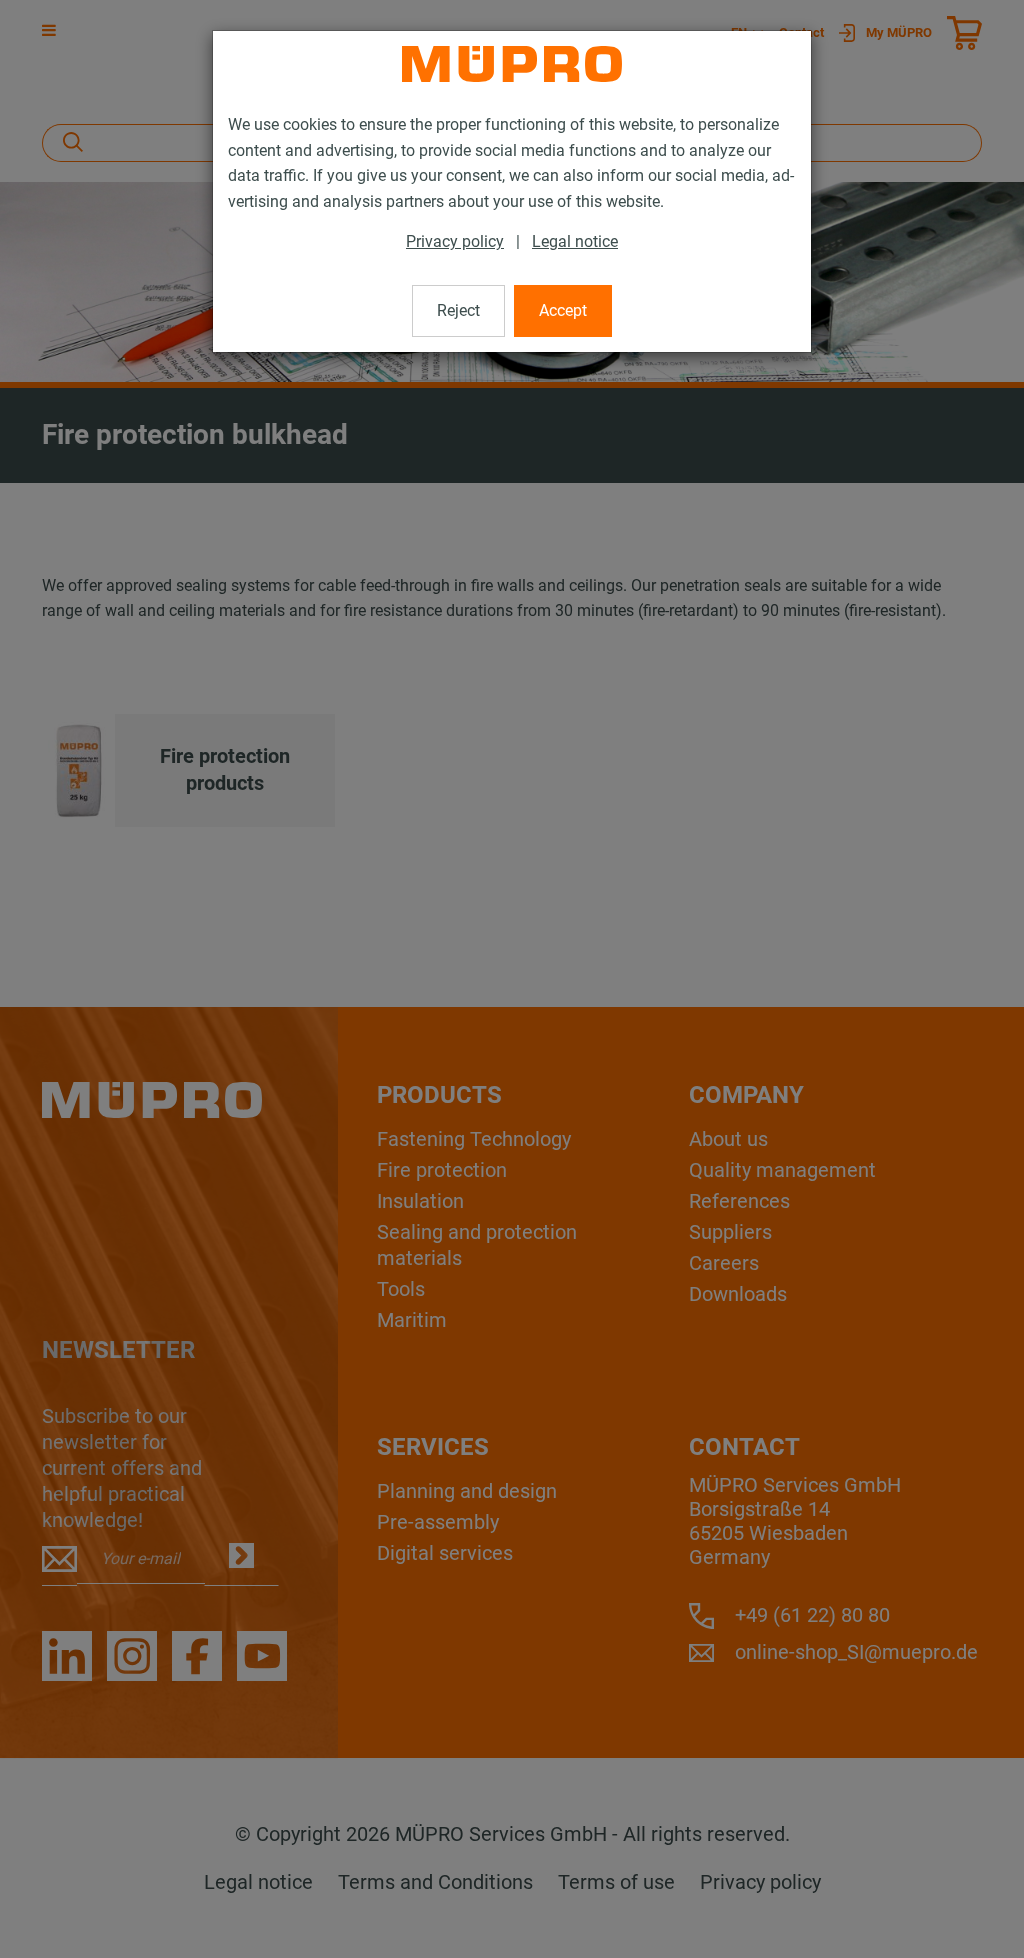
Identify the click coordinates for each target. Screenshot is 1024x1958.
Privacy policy (455, 241)
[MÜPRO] (512, 64)
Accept (563, 310)
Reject (458, 310)
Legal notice (575, 241)
